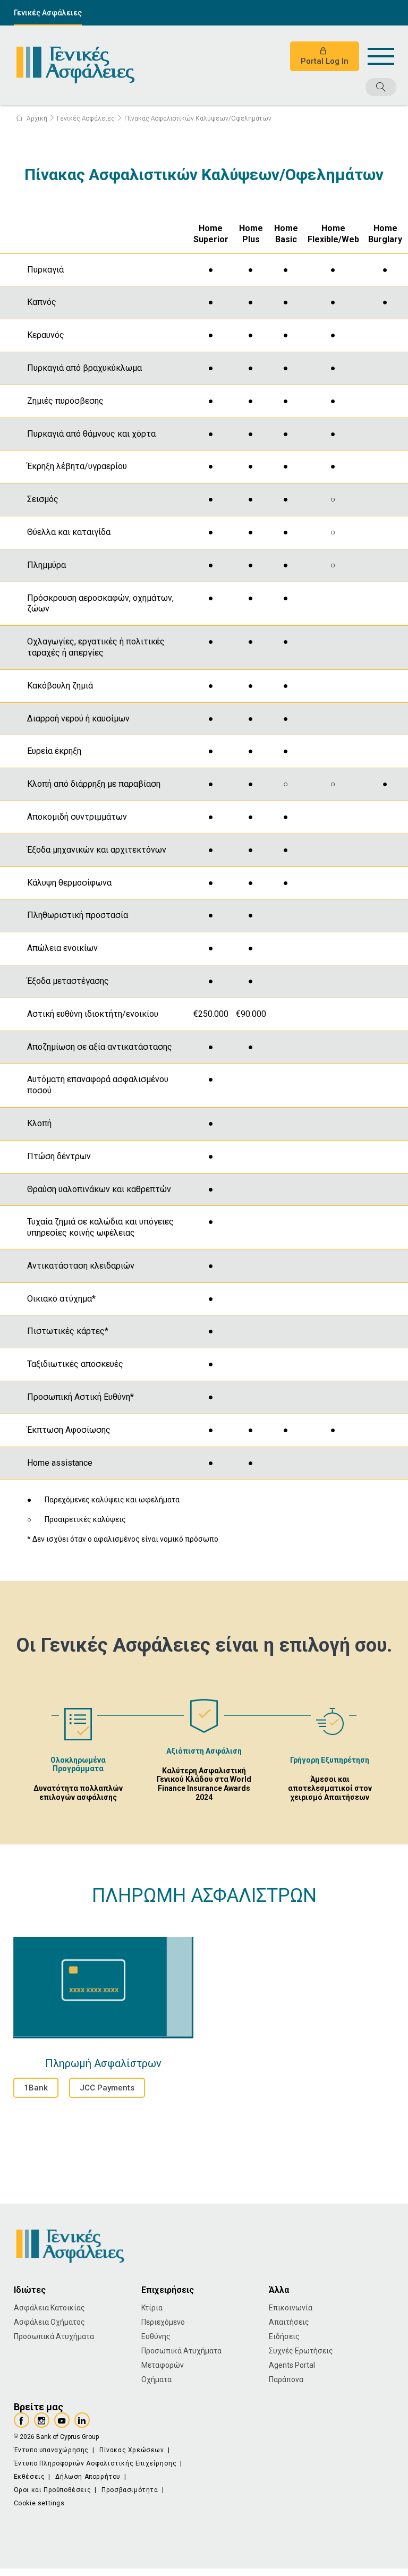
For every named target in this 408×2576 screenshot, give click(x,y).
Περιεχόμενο (163, 2322)
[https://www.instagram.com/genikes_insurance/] (42, 2420)
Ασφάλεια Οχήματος (49, 2322)
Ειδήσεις (284, 2336)
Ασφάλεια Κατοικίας (49, 2308)
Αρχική (36, 118)
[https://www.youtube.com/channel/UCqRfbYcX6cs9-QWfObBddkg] (62, 2420)
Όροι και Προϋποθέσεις (53, 2490)
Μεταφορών (163, 2365)
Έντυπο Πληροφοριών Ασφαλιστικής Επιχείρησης (95, 2463)
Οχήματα (156, 2379)
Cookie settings (39, 2503)
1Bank (36, 2088)
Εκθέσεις (29, 2477)
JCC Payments (107, 2088)
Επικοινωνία (291, 2308)
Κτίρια (152, 2308)
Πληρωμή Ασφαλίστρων (103, 1988)
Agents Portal (292, 2365)
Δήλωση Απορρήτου (88, 2477)
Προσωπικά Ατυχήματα (54, 2336)
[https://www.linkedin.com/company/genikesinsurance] (82, 2420)
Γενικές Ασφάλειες (48, 13)
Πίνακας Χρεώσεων (132, 2450)
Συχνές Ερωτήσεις (301, 2351)
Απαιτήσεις (289, 2322)
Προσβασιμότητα (130, 2490)
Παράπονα (286, 2379)
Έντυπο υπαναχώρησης (51, 2450)
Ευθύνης (156, 2336)
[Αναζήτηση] (347, 88)
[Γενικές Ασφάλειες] (75, 65)
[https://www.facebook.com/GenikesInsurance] (22, 2420)
